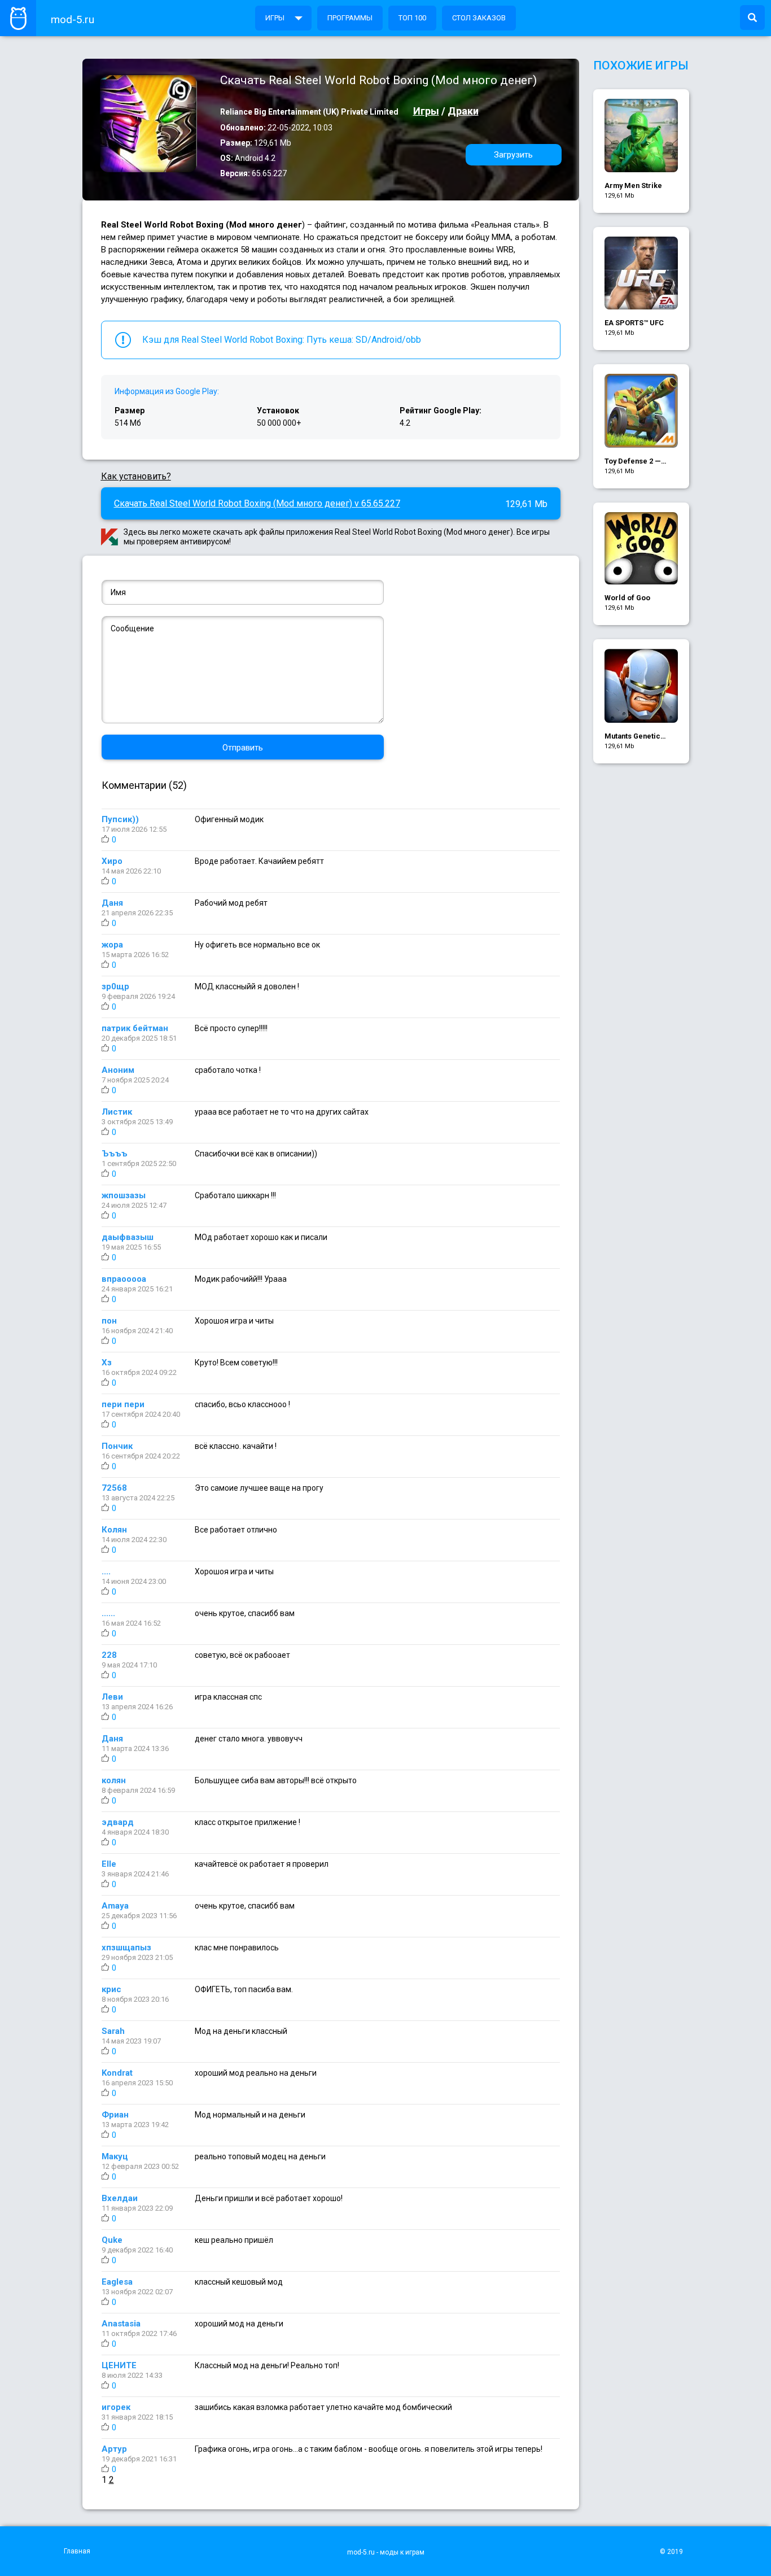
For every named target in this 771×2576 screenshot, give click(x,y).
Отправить (243, 748)
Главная (77, 2551)
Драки (463, 111)
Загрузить (513, 155)
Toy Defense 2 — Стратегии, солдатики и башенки (633, 462)
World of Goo (627, 598)
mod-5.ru (73, 19)
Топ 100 (412, 18)
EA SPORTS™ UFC (634, 323)
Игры (275, 18)
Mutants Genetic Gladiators (632, 737)
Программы (350, 18)
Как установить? (136, 476)
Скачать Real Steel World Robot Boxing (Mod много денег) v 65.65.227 (257, 503)
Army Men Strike (633, 185)
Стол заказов (479, 18)
